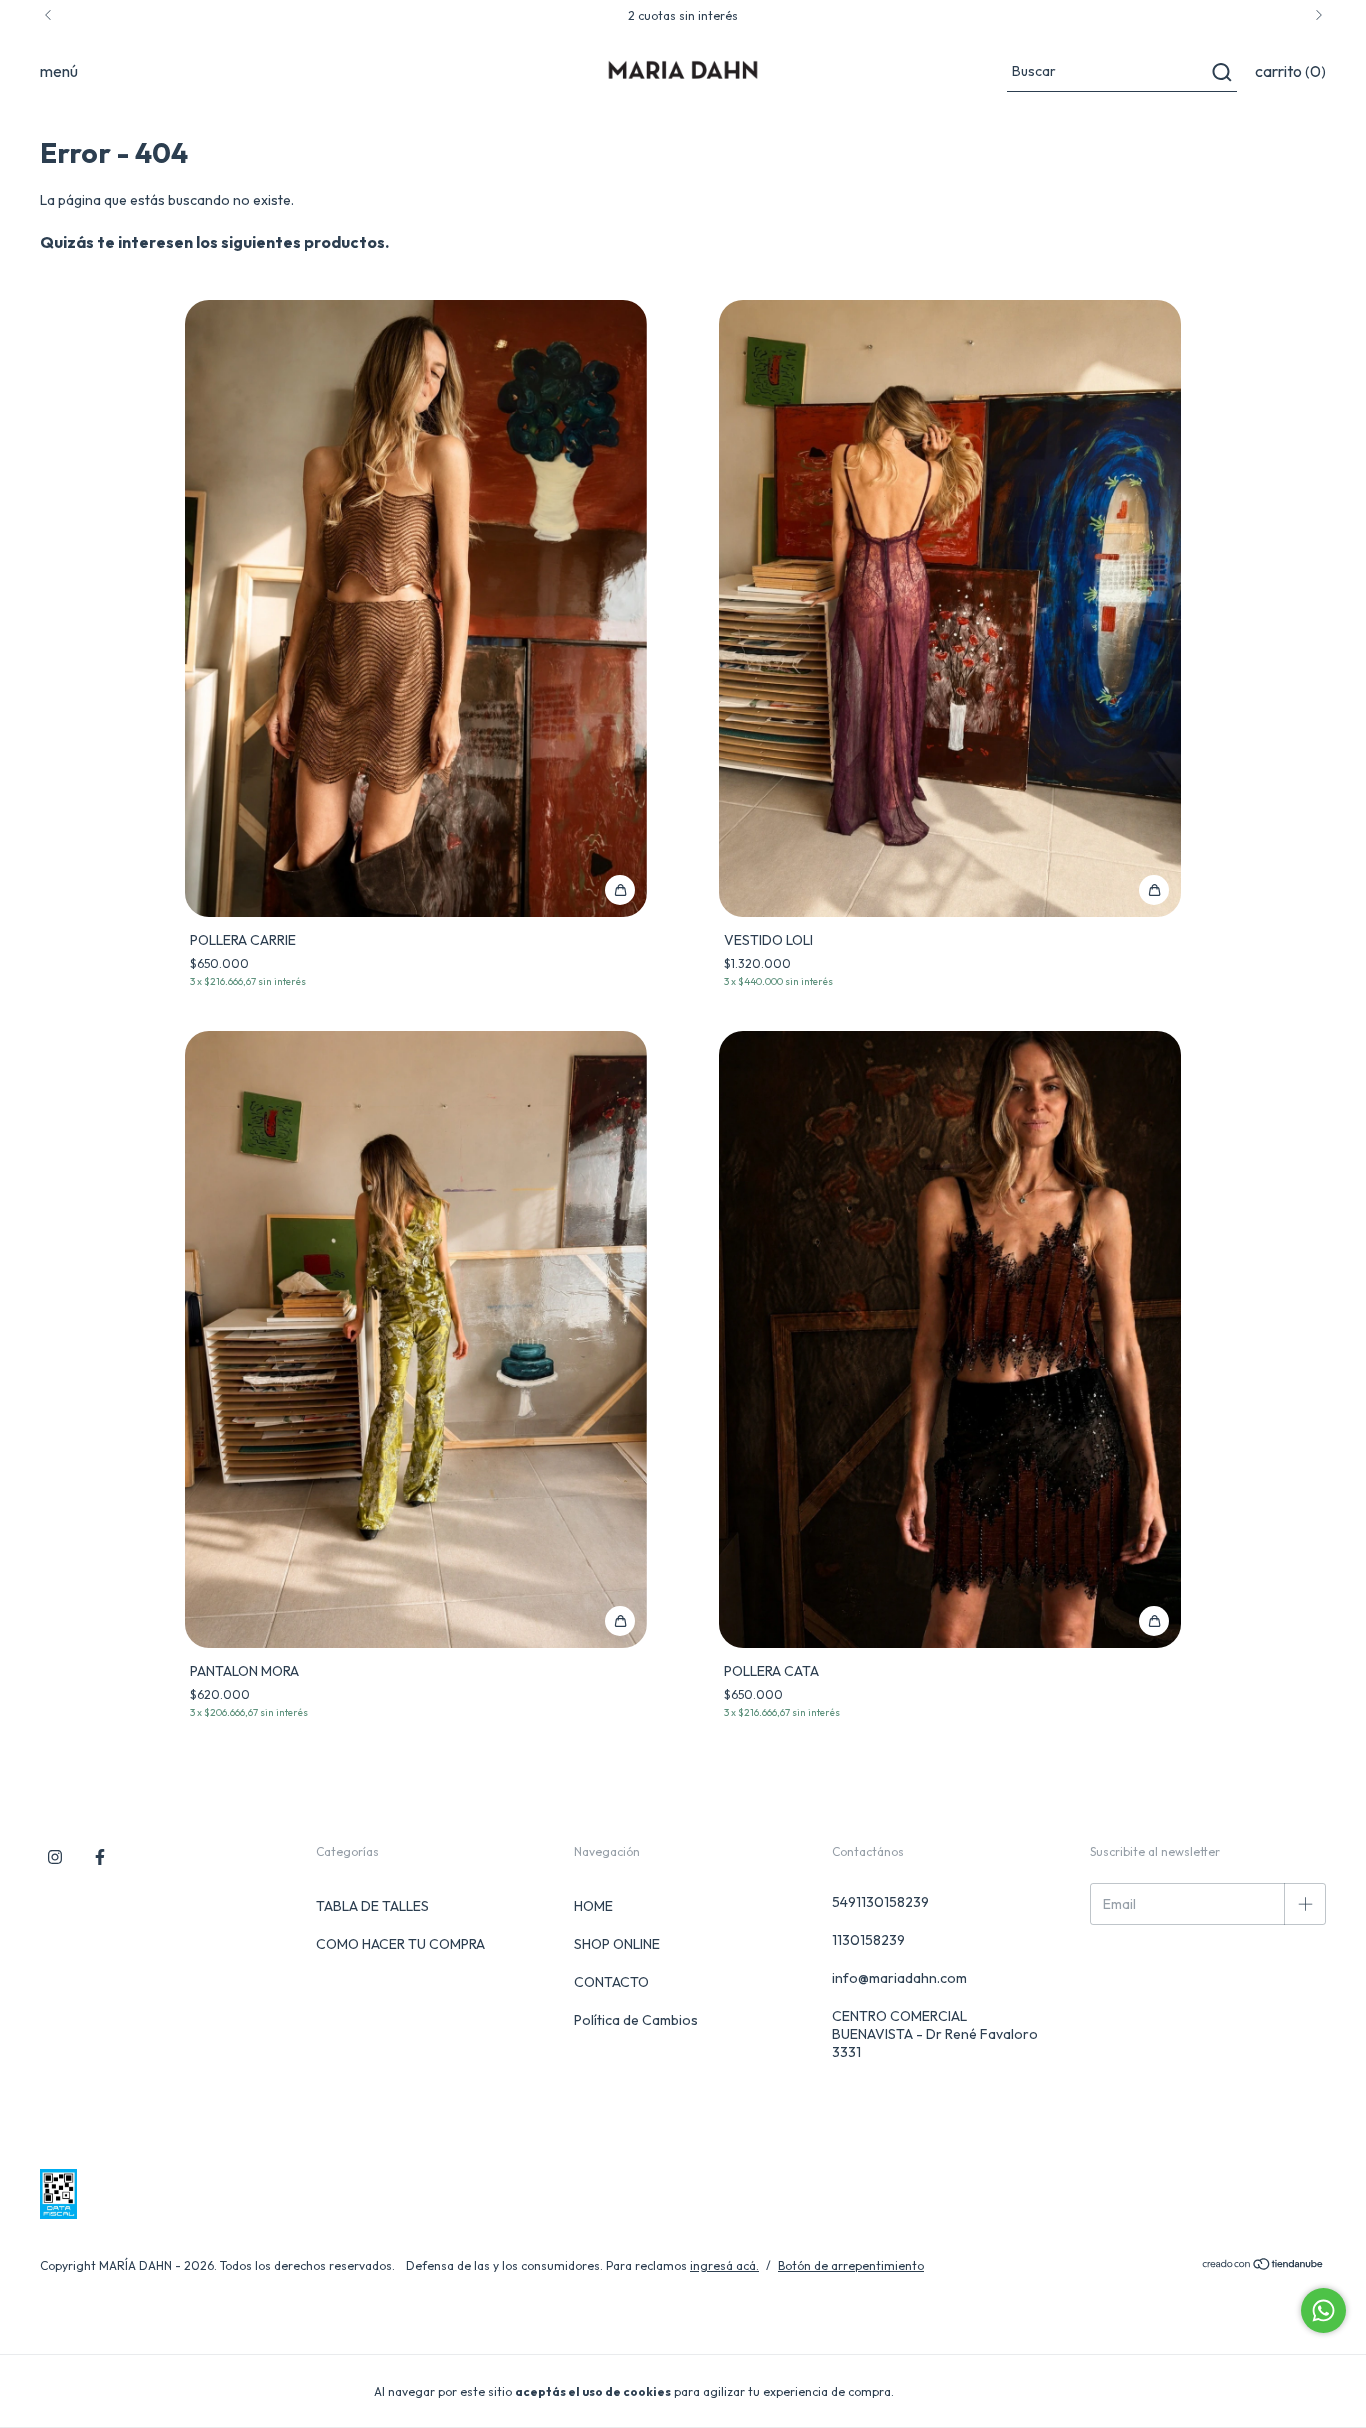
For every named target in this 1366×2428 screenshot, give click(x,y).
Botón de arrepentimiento (851, 2265)
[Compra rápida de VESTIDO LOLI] (1154, 890)
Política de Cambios (636, 2020)
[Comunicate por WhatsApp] (1323, 2310)
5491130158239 (880, 1902)
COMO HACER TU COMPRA (400, 1944)
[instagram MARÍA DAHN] (55, 1857)
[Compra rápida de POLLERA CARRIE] (620, 890)
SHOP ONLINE (617, 1944)
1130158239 (868, 1940)
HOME (593, 1906)
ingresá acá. (724, 2265)
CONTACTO (611, 1982)
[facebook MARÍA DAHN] (100, 1857)
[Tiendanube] (1263, 2266)
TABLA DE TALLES (372, 1906)
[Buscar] (1220, 72)
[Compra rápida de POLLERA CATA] (1154, 1621)
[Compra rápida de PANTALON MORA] (620, 1621)
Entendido (953, 2390)
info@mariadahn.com (899, 1978)
